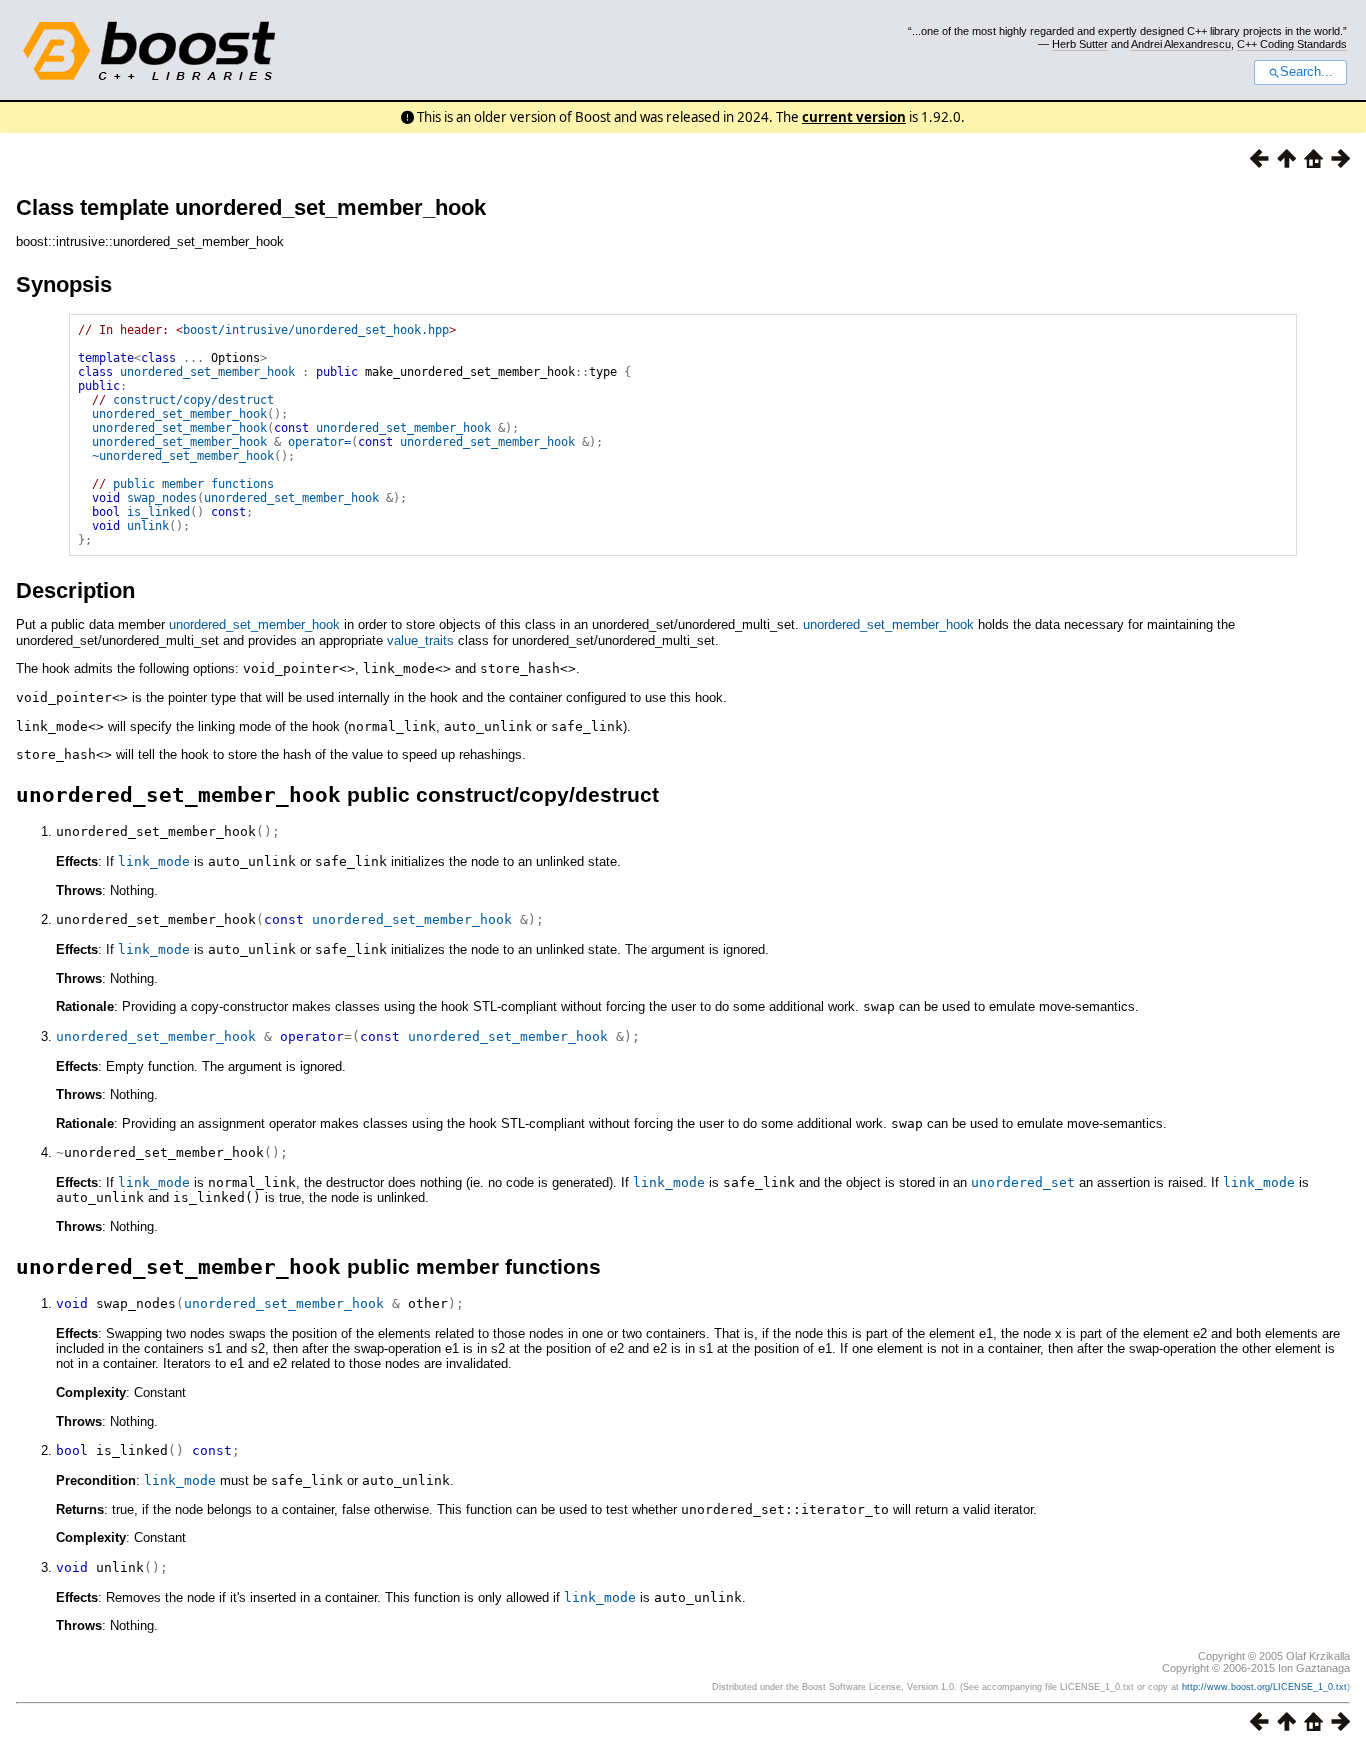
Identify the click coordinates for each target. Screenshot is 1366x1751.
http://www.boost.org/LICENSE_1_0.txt (1264, 1687)
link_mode (154, 861)
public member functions (193, 484)
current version (854, 117)
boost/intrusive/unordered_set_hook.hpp (316, 330)
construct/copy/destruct (193, 400)
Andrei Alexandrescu (1181, 44)
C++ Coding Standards (1292, 44)
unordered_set (1023, 1182)
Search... (1306, 72)
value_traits (420, 640)
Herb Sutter (1080, 44)
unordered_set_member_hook (207, 372)
